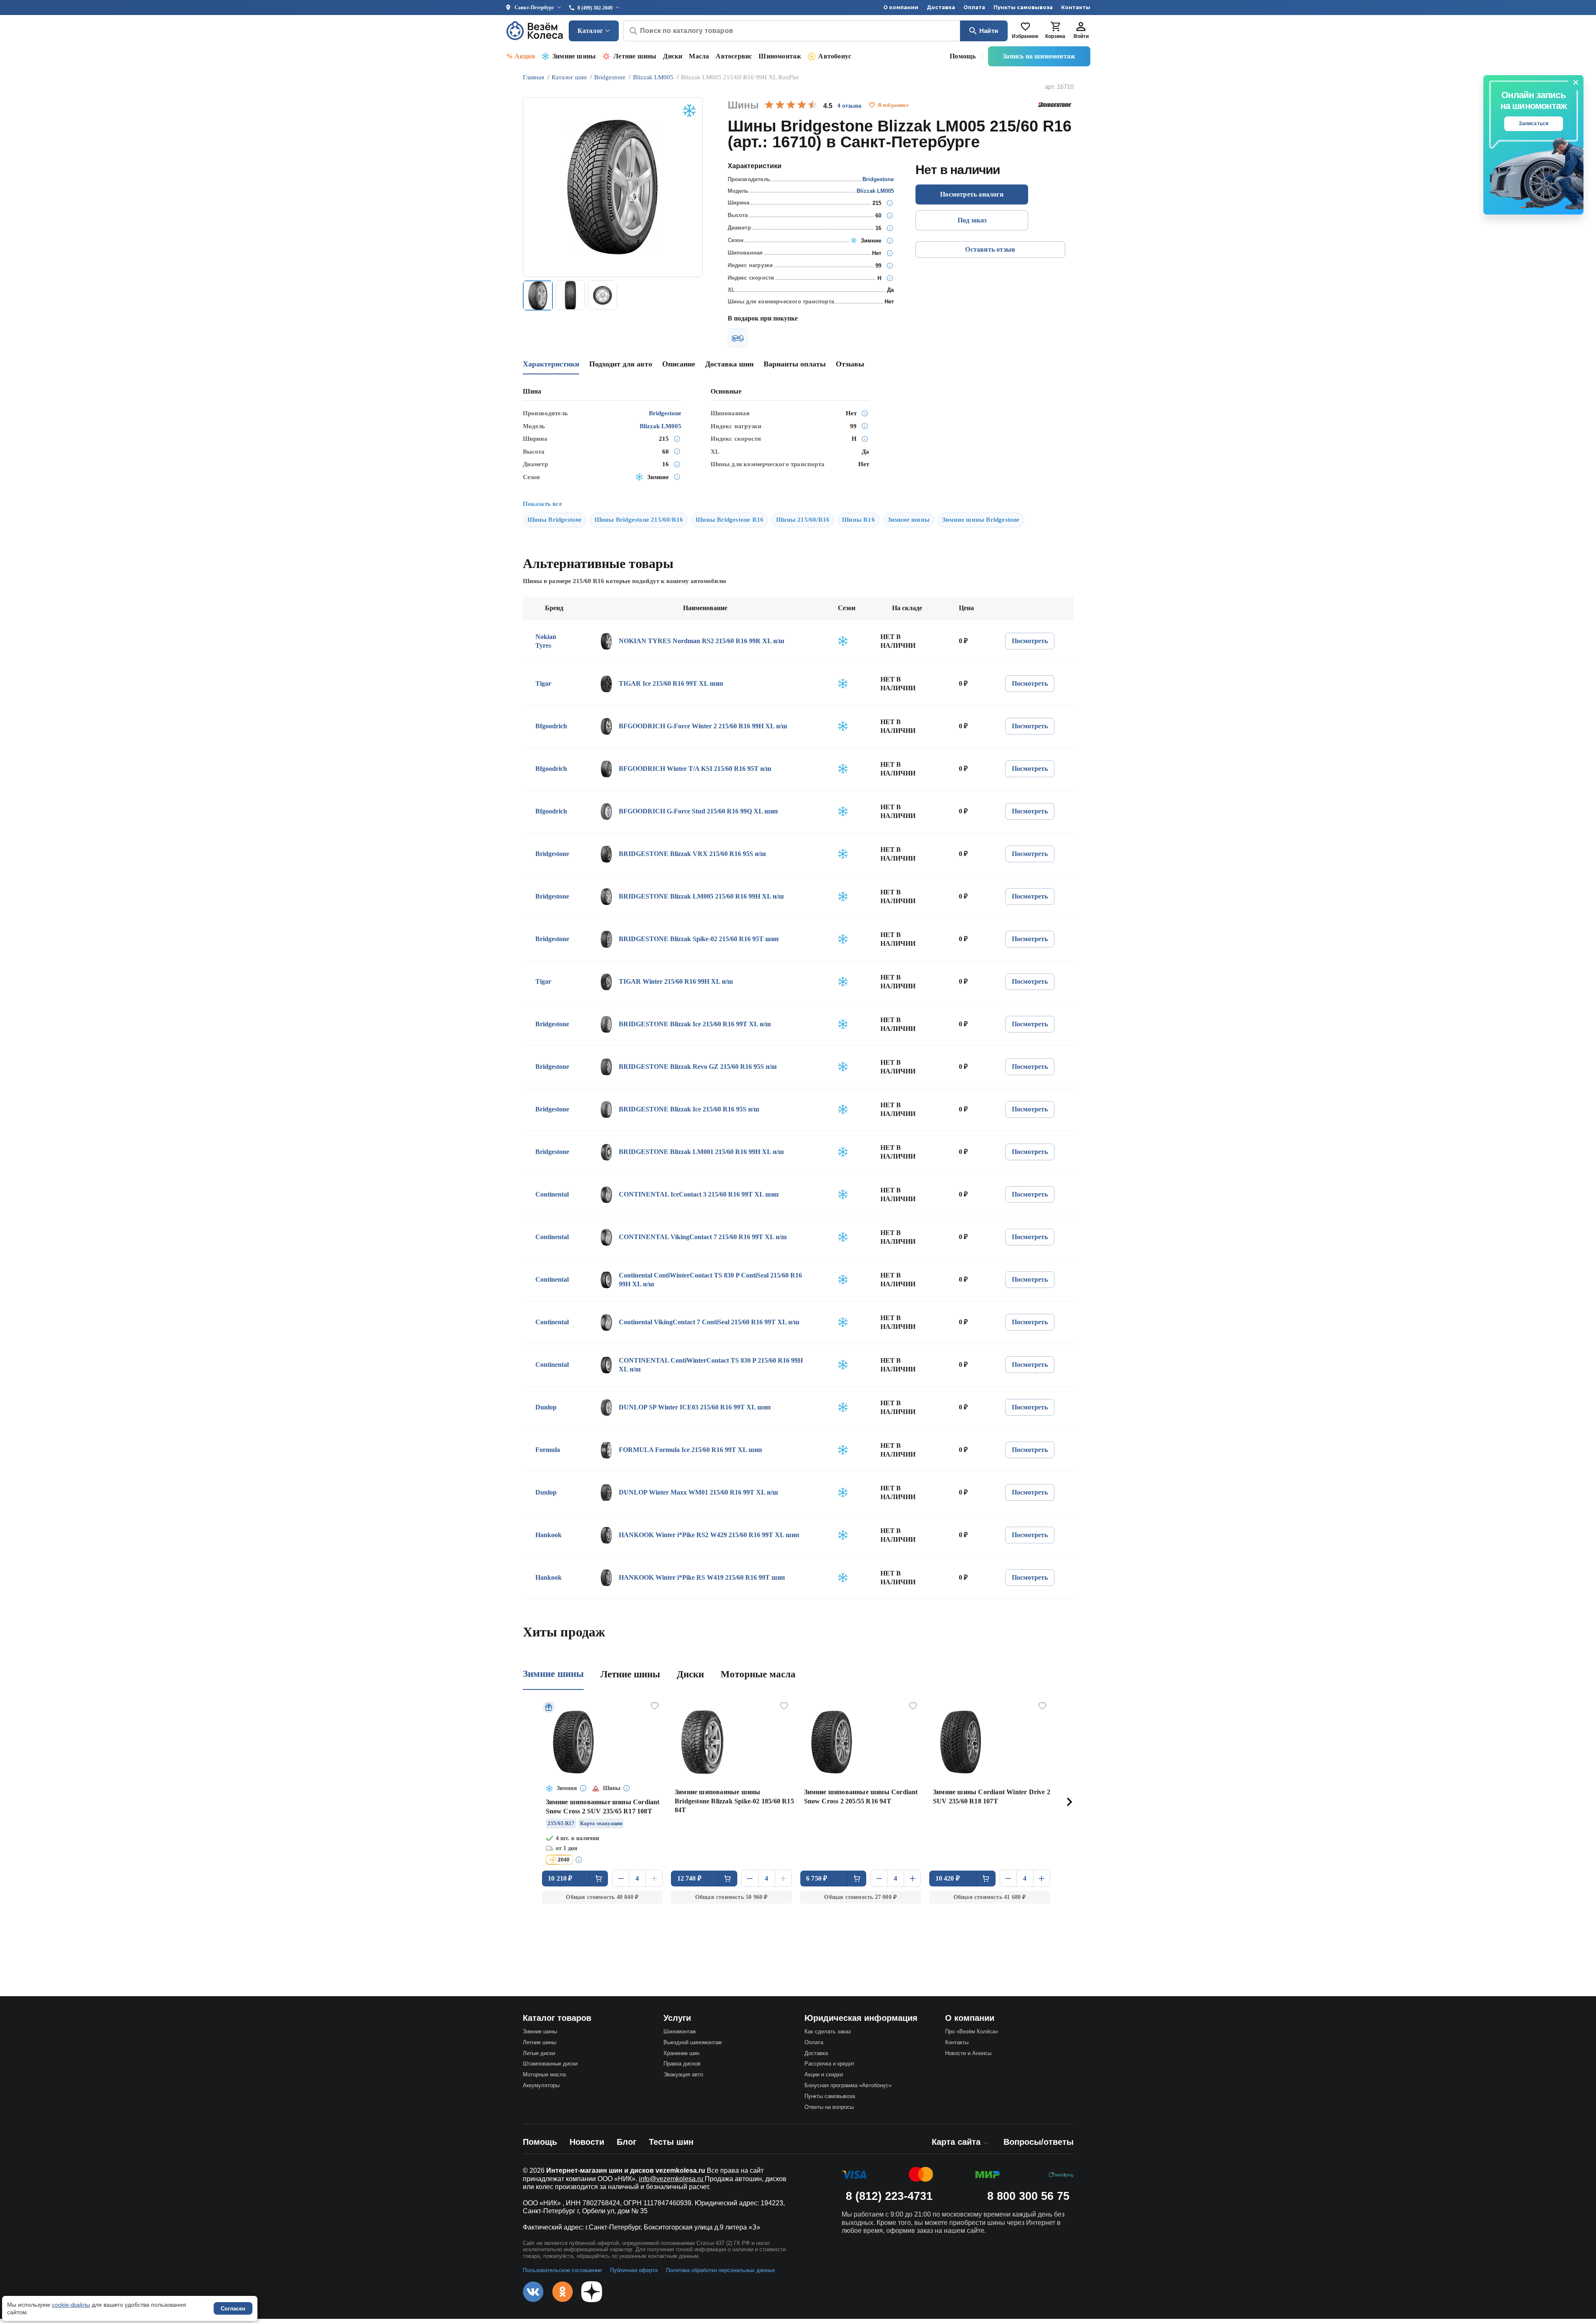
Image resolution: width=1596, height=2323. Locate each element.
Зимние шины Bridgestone (981, 520)
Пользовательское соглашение (562, 2270)
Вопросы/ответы (1039, 2142)
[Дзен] (592, 2292)
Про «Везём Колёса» (972, 2031)
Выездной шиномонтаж (693, 2042)
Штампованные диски (550, 2064)
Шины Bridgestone (555, 520)
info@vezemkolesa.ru (672, 2179)
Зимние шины (574, 56)
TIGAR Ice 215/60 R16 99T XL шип (671, 683)
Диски (673, 56)
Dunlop (546, 1407)
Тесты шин (671, 2142)
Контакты (1076, 7)
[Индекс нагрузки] (890, 265)
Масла (699, 56)
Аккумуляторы (541, 2085)
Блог (627, 2142)
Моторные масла (758, 1674)
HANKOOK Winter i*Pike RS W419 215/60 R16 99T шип (702, 1577)
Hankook (548, 1535)
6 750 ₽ (817, 1878)
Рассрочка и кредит (830, 2064)
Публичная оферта (634, 2270)
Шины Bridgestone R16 (730, 520)
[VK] (533, 2292)
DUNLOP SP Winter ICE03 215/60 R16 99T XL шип (695, 1407)
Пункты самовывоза (1023, 7)
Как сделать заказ (828, 2031)
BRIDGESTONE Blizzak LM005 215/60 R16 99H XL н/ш (701, 896)
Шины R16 (859, 520)
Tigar (543, 683)
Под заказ (972, 220)
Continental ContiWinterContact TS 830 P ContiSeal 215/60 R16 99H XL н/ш (710, 1280)
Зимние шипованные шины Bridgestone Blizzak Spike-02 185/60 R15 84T (734, 1801)
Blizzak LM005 (875, 191)
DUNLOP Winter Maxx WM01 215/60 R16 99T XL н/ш (698, 1492)
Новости (587, 2142)
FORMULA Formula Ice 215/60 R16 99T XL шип (690, 1450)
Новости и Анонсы (968, 2053)
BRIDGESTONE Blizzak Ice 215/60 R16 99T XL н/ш (695, 1024)
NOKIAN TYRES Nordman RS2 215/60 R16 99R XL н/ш (702, 641)
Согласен (233, 2309)
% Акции (521, 56)
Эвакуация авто (683, 2074)
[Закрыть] (1576, 83)
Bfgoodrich (551, 726)
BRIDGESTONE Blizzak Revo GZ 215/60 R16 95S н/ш (698, 1067)
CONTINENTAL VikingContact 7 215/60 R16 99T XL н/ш (703, 1237)
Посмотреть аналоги (972, 194)
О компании (901, 7)
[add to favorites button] (872, 105)
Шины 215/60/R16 (803, 520)
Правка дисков (682, 2064)
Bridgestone (878, 179)
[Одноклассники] (562, 2292)
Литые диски (539, 2053)
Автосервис (734, 56)
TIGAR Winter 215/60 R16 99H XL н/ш (676, 981)
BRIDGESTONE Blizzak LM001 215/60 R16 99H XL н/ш (701, 1152)
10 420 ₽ (948, 1878)
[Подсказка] (584, 1789)
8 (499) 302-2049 (595, 8)
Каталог (590, 31)
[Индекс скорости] (890, 278)
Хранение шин (681, 2053)
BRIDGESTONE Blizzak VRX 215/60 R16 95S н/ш (692, 854)
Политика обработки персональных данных (721, 2270)
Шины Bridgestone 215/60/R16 (639, 520)
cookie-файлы (71, 2305)
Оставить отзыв (990, 249)
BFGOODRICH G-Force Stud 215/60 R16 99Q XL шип (698, 811)
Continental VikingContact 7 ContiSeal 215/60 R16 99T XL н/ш (709, 1322)
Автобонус (835, 56)
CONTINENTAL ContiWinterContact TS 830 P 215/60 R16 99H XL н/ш (711, 1365)
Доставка (941, 7)
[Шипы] (890, 253)
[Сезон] (890, 240)
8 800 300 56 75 (1028, 2196)
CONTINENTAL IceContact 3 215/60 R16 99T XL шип (699, 1194)
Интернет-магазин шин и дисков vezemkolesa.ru (626, 2170)
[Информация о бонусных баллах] (580, 1860)
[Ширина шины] (890, 203)
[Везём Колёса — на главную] (535, 31)
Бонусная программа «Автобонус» (848, 2085)
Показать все (542, 504)
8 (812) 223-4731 (889, 2196)
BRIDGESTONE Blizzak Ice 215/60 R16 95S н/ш (689, 1109)
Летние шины (635, 56)
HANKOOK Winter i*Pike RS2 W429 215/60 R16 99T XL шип (709, 1535)
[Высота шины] (890, 215)
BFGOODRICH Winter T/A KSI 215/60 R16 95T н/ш (695, 769)
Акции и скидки (824, 2074)
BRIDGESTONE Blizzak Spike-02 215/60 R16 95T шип (699, 939)
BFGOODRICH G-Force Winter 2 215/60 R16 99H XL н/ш (703, 726)
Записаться (1534, 124)
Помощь (963, 56)
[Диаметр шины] (890, 228)
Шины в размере (564, 581)
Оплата (974, 7)
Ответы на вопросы (829, 2107)
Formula (548, 1450)
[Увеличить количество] (654, 1878)
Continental (552, 1194)
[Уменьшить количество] (621, 1878)
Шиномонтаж (780, 56)
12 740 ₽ (690, 1878)
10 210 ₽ (560, 1878)
